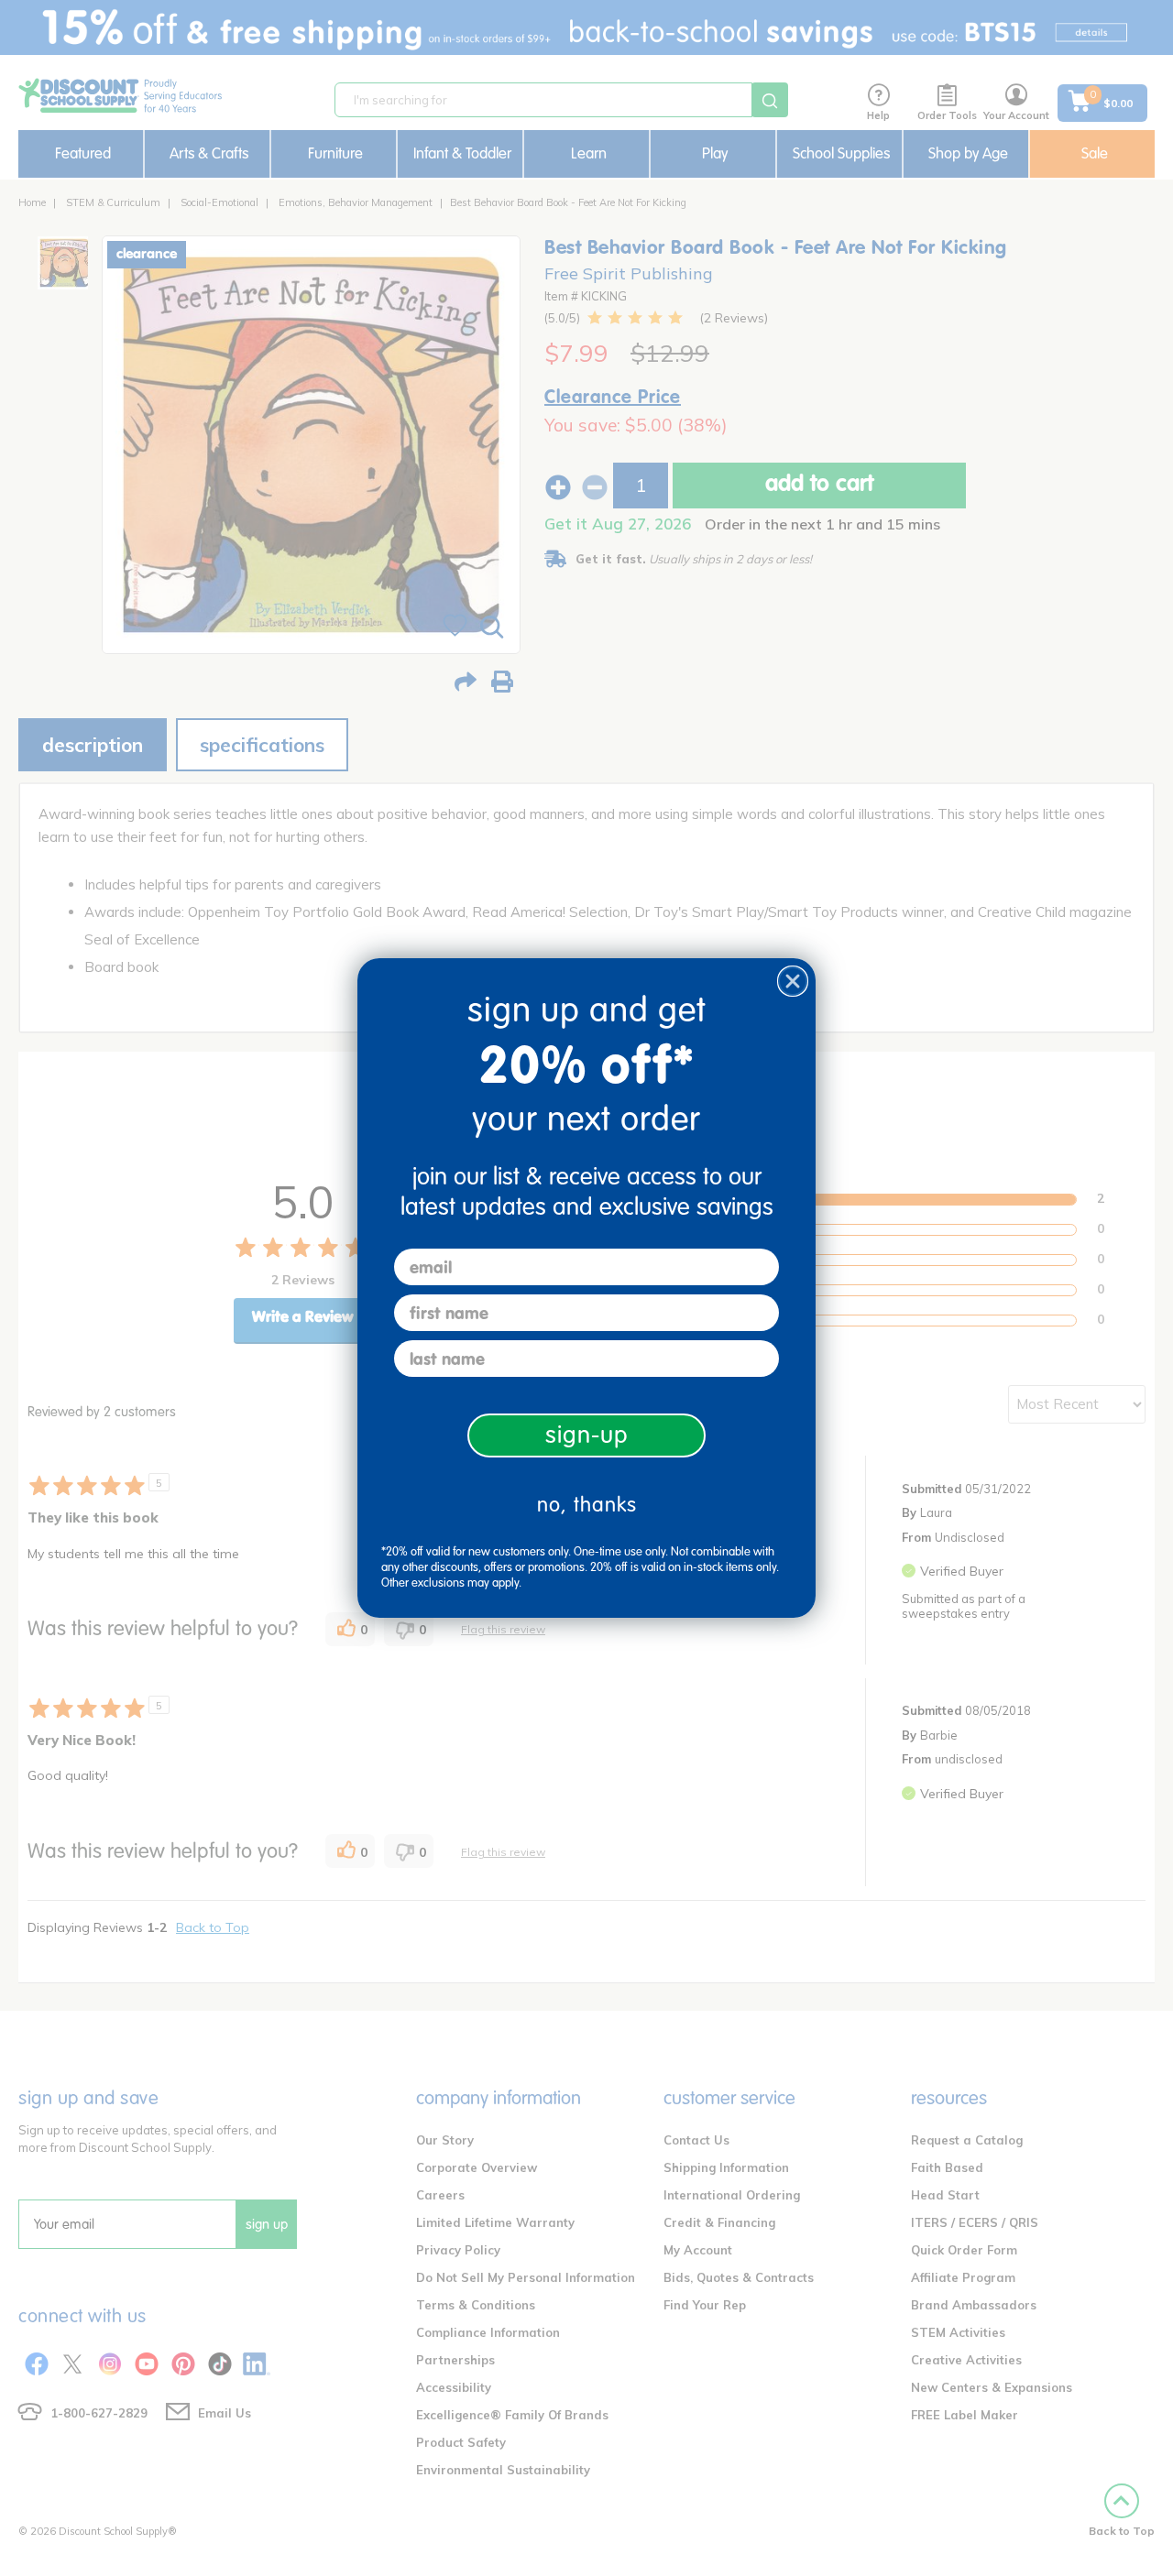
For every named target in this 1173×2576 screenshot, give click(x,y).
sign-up (587, 1435)
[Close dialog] (793, 981)
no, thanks (587, 1505)
